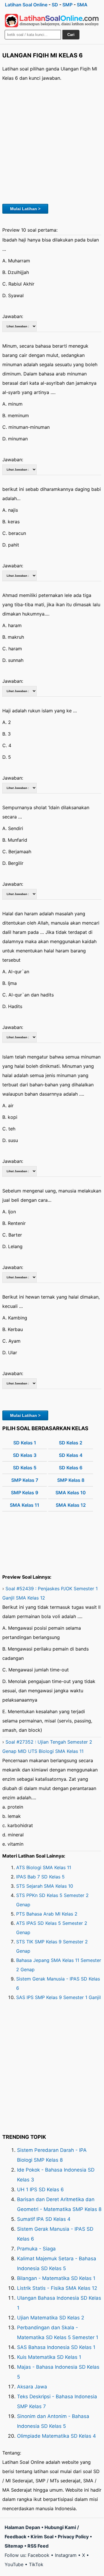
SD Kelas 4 (71, 1455)
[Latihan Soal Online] (52, 21)
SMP (67, 5)
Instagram (66, 2555)
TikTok (36, 2564)
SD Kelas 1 (25, 1443)
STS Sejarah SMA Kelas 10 (45, 1886)
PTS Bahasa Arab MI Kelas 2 (47, 1914)
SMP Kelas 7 (25, 1480)
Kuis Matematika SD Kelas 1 (49, 2357)
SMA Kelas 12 (71, 1505)
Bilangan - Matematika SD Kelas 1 (56, 2278)
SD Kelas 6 (71, 1468)
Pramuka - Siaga (36, 2249)
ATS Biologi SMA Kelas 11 (44, 1867)
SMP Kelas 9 (25, 1493)
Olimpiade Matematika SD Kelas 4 (56, 2436)
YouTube (14, 2564)
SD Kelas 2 (71, 1443)
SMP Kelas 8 (71, 1480)
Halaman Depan (22, 2527)
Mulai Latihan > (25, 209)
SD (55, 5)
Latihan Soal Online (26, 5)
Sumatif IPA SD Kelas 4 (44, 2219)
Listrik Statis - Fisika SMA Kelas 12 (57, 2288)
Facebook (39, 2555)
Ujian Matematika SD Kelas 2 (51, 2318)
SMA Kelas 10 (71, 1493)
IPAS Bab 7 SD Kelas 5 (40, 1877)
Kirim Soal (42, 2537)
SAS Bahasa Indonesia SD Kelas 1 (56, 2347)
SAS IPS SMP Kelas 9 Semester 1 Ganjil (58, 1997)
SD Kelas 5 (25, 1468)
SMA (82, 5)
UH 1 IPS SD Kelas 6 (40, 2190)
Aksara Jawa (32, 2387)
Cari (71, 35)
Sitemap (14, 2546)
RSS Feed (38, 2546)
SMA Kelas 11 (25, 1505)
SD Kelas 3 (25, 1455)
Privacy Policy (73, 2537)
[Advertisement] (52, 142)
